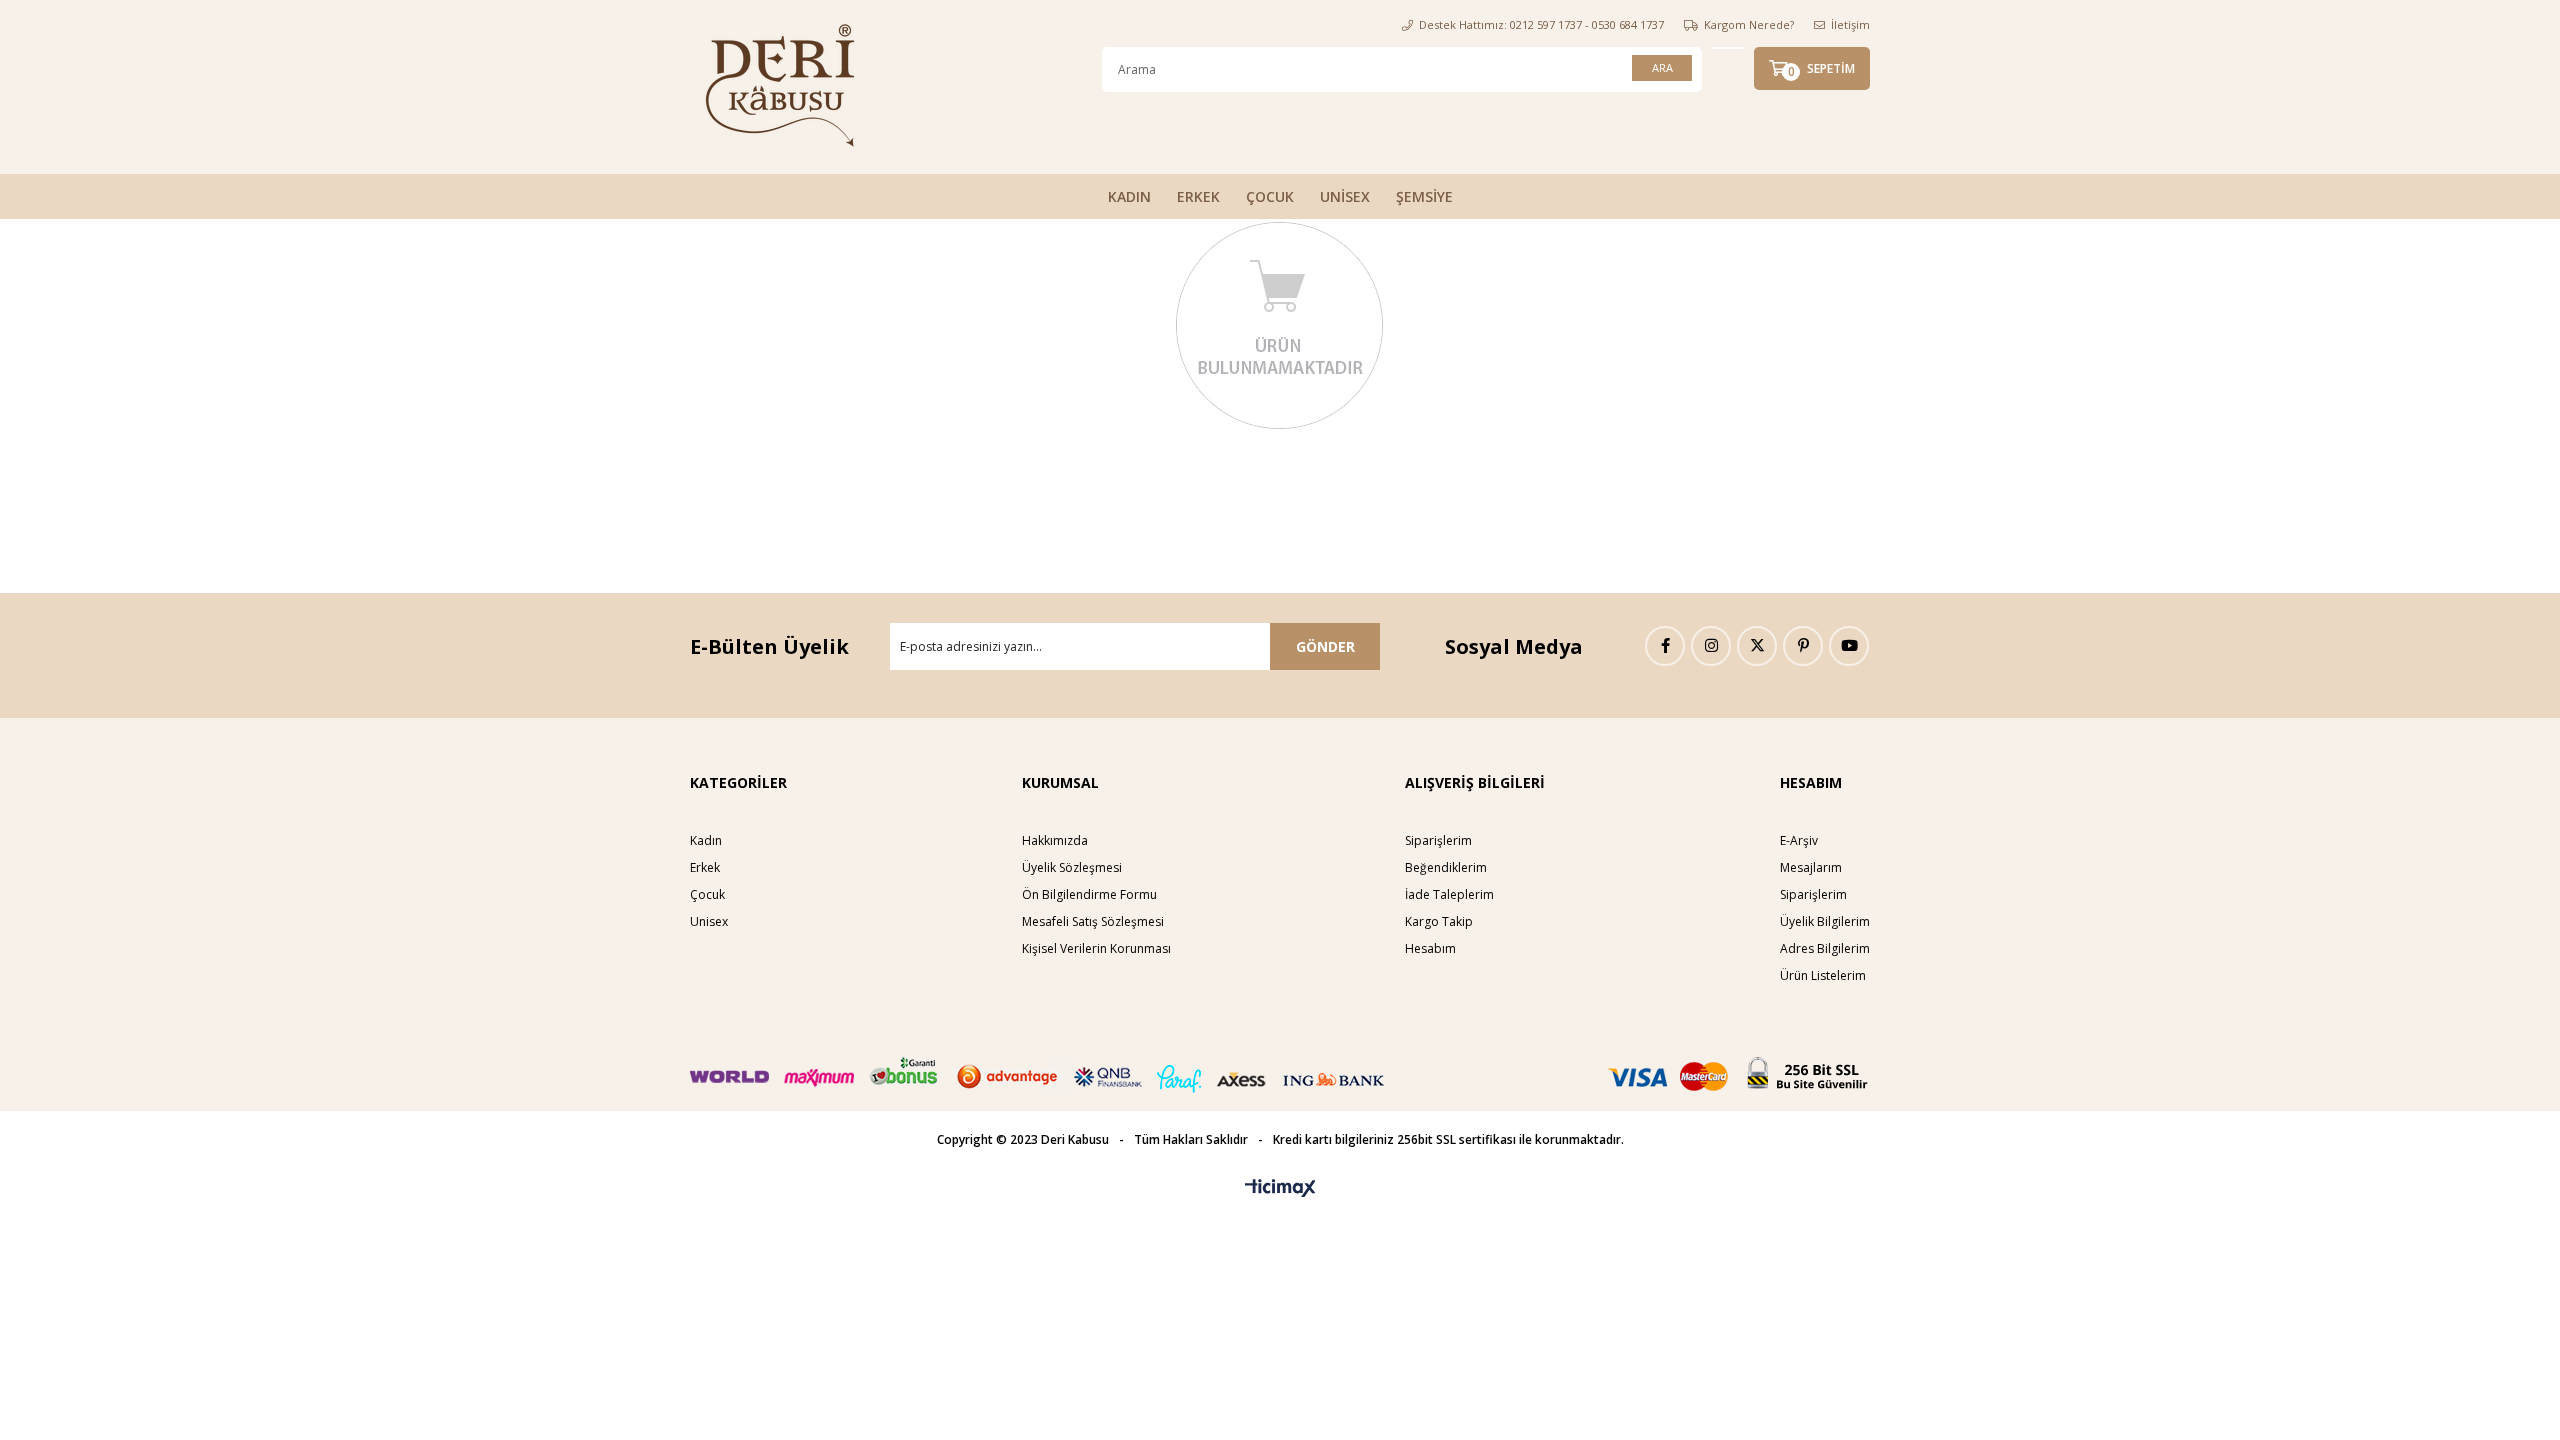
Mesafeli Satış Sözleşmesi (1093, 921)
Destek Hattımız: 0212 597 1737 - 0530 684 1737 (1541, 24)
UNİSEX (1345, 196)
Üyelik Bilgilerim (1825, 921)
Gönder (1325, 646)
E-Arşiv (1799, 840)
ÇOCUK (1270, 196)
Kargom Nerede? (1749, 24)
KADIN (1129, 196)
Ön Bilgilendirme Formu (1089, 894)
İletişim (1850, 24)
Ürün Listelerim (1823, 975)
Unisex (709, 921)
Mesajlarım (1811, 867)
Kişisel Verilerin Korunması (1096, 948)
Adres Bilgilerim (1825, 948)
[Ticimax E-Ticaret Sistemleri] (1280, 1189)
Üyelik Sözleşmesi (1072, 867)
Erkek (705, 867)
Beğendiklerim (1446, 867)
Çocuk (707, 894)
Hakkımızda (1055, 840)
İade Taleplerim (1449, 894)
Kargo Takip (1439, 921)
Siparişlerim (1438, 840)
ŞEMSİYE (1424, 196)
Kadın (706, 840)
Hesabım (1430, 948)
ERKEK (1198, 196)
